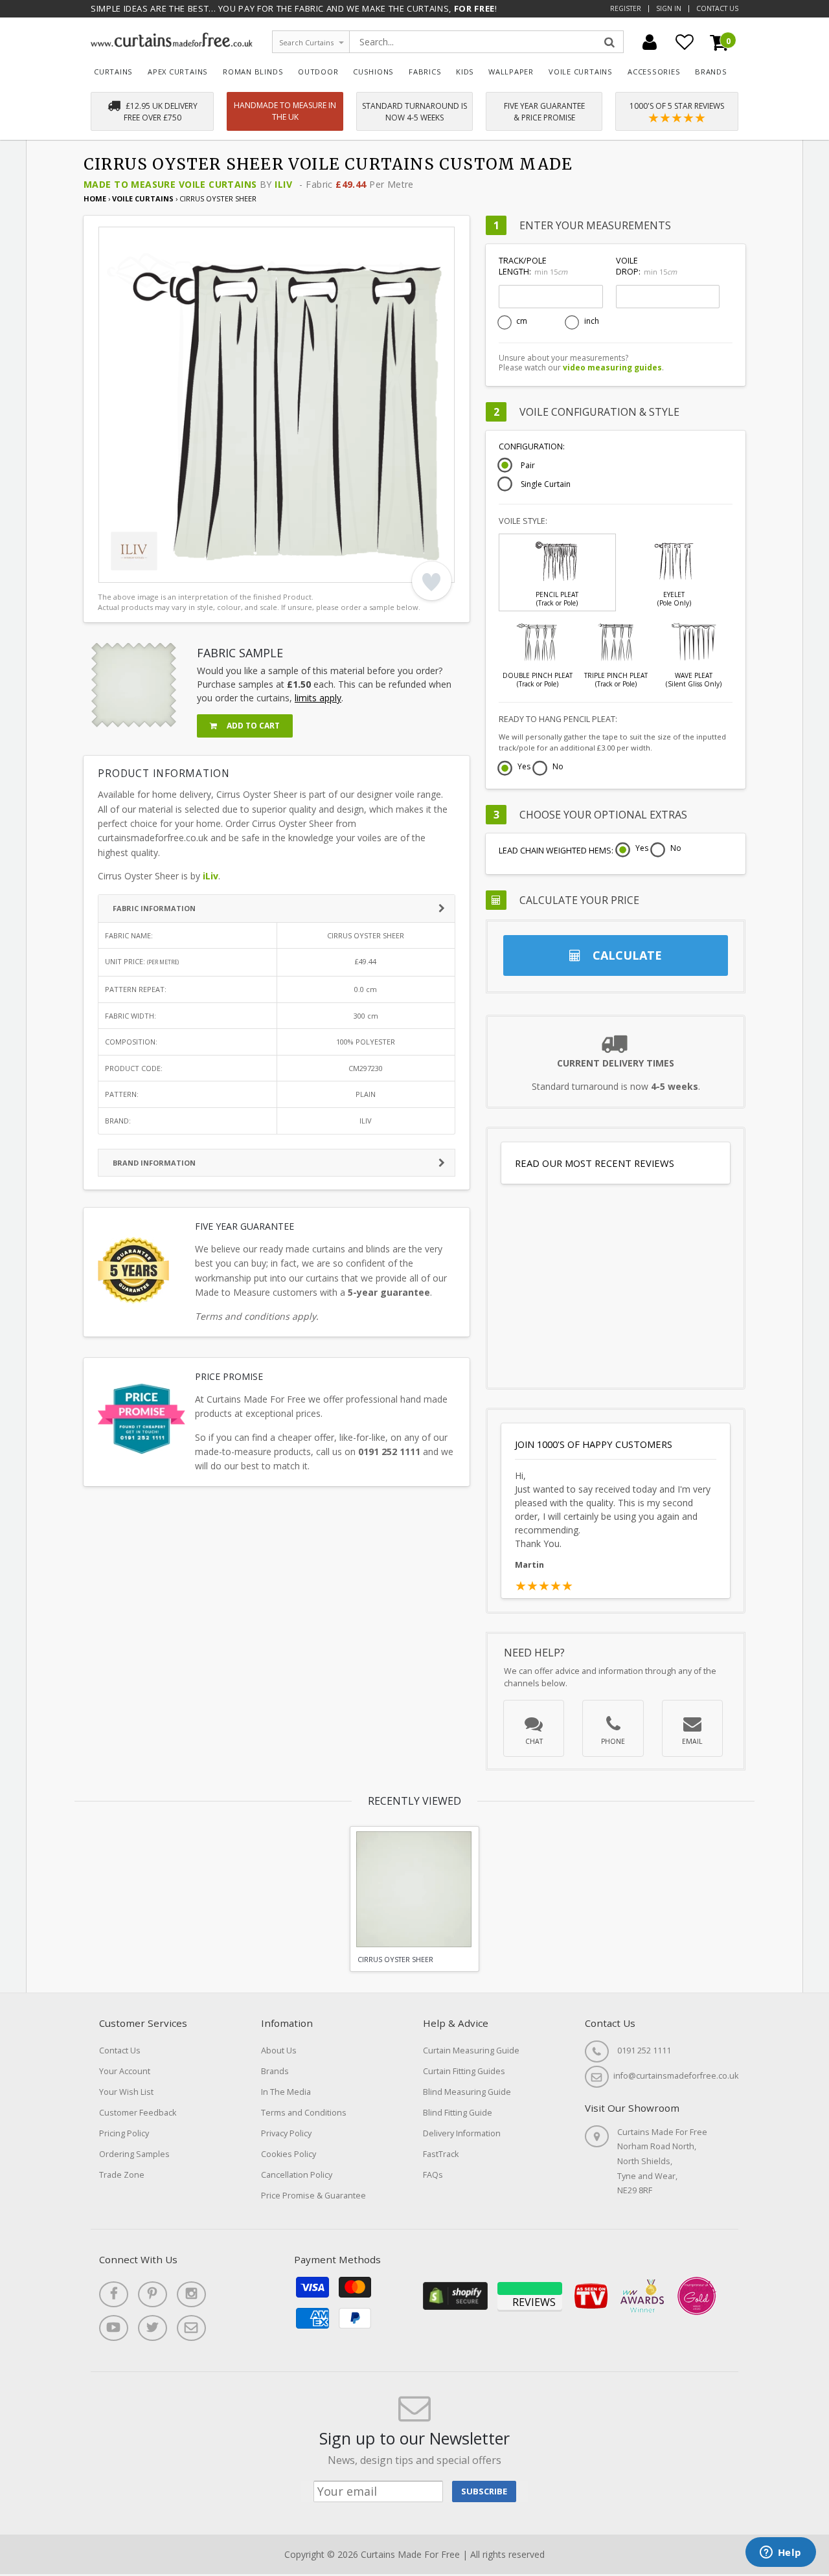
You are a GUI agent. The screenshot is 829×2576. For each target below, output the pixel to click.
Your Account (125, 2071)
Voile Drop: (646, 266)
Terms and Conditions (304, 2113)
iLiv (283, 184)
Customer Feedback (138, 2113)
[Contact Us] (191, 2328)
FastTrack (441, 2154)
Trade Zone (122, 2175)
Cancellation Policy (297, 2175)
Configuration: (532, 446)
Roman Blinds (253, 72)
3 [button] (147, 570)
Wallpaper (511, 72)
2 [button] (131, 570)
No (558, 767)
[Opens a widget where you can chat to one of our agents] (780, 2553)
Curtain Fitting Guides (464, 2071)
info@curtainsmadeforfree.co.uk (676, 2076)
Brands (711, 72)
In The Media (286, 2092)
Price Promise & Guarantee (313, 2196)
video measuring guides (612, 367)
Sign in (669, 8)
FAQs (433, 2175)
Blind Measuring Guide (467, 2092)
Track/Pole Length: (533, 266)
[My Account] (650, 42)
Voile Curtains (581, 72)
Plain (366, 1094)
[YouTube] (114, 2328)
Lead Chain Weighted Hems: (556, 851)
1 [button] (115, 570)
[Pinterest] (153, 2294)
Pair (528, 466)
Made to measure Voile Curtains (170, 184)
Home (95, 198)
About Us (279, 2051)
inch (592, 321)
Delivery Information (462, 2133)
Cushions (373, 72)
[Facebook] (114, 2294)
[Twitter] (153, 2328)
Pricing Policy (124, 2133)
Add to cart (252, 726)
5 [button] (179, 570)
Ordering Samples (134, 2154)
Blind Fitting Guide (458, 2113)
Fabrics (425, 72)
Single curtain (546, 484)
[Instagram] (191, 2294)
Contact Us (717, 8)
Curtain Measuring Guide (471, 2051)
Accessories (654, 72)
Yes (524, 767)
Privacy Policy (286, 2133)
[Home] (172, 44)
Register (626, 8)
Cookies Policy (289, 2154)
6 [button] (196, 570)
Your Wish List (126, 2092)
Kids (465, 72)
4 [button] (163, 570)
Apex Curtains (178, 72)
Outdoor (318, 72)
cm (522, 321)
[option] (277, 405)
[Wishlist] (685, 42)
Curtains (113, 72)
